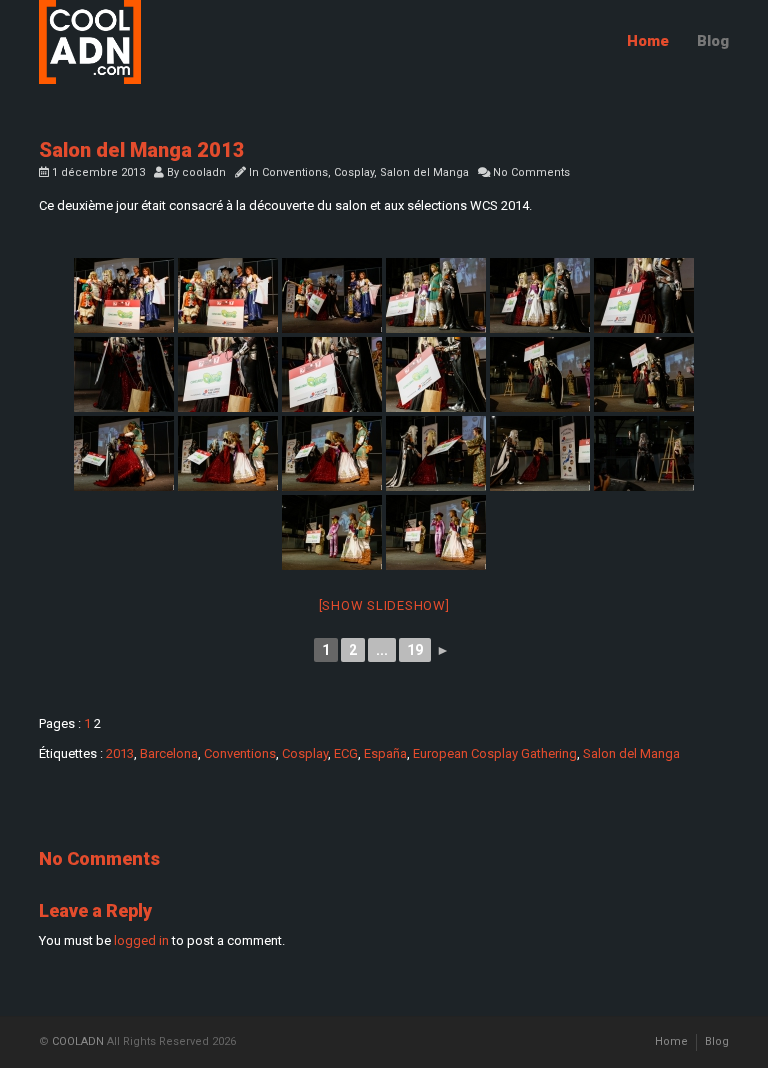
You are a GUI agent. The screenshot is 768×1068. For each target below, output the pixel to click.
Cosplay (354, 172)
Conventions (295, 172)
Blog (713, 41)
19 (415, 650)
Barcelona (169, 753)
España (385, 753)
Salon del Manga (424, 172)
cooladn (204, 172)
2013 (120, 753)
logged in (141, 940)
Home (648, 41)
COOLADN (78, 1041)
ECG (346, 753)
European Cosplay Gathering (495, 753)
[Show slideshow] (384, 605)
